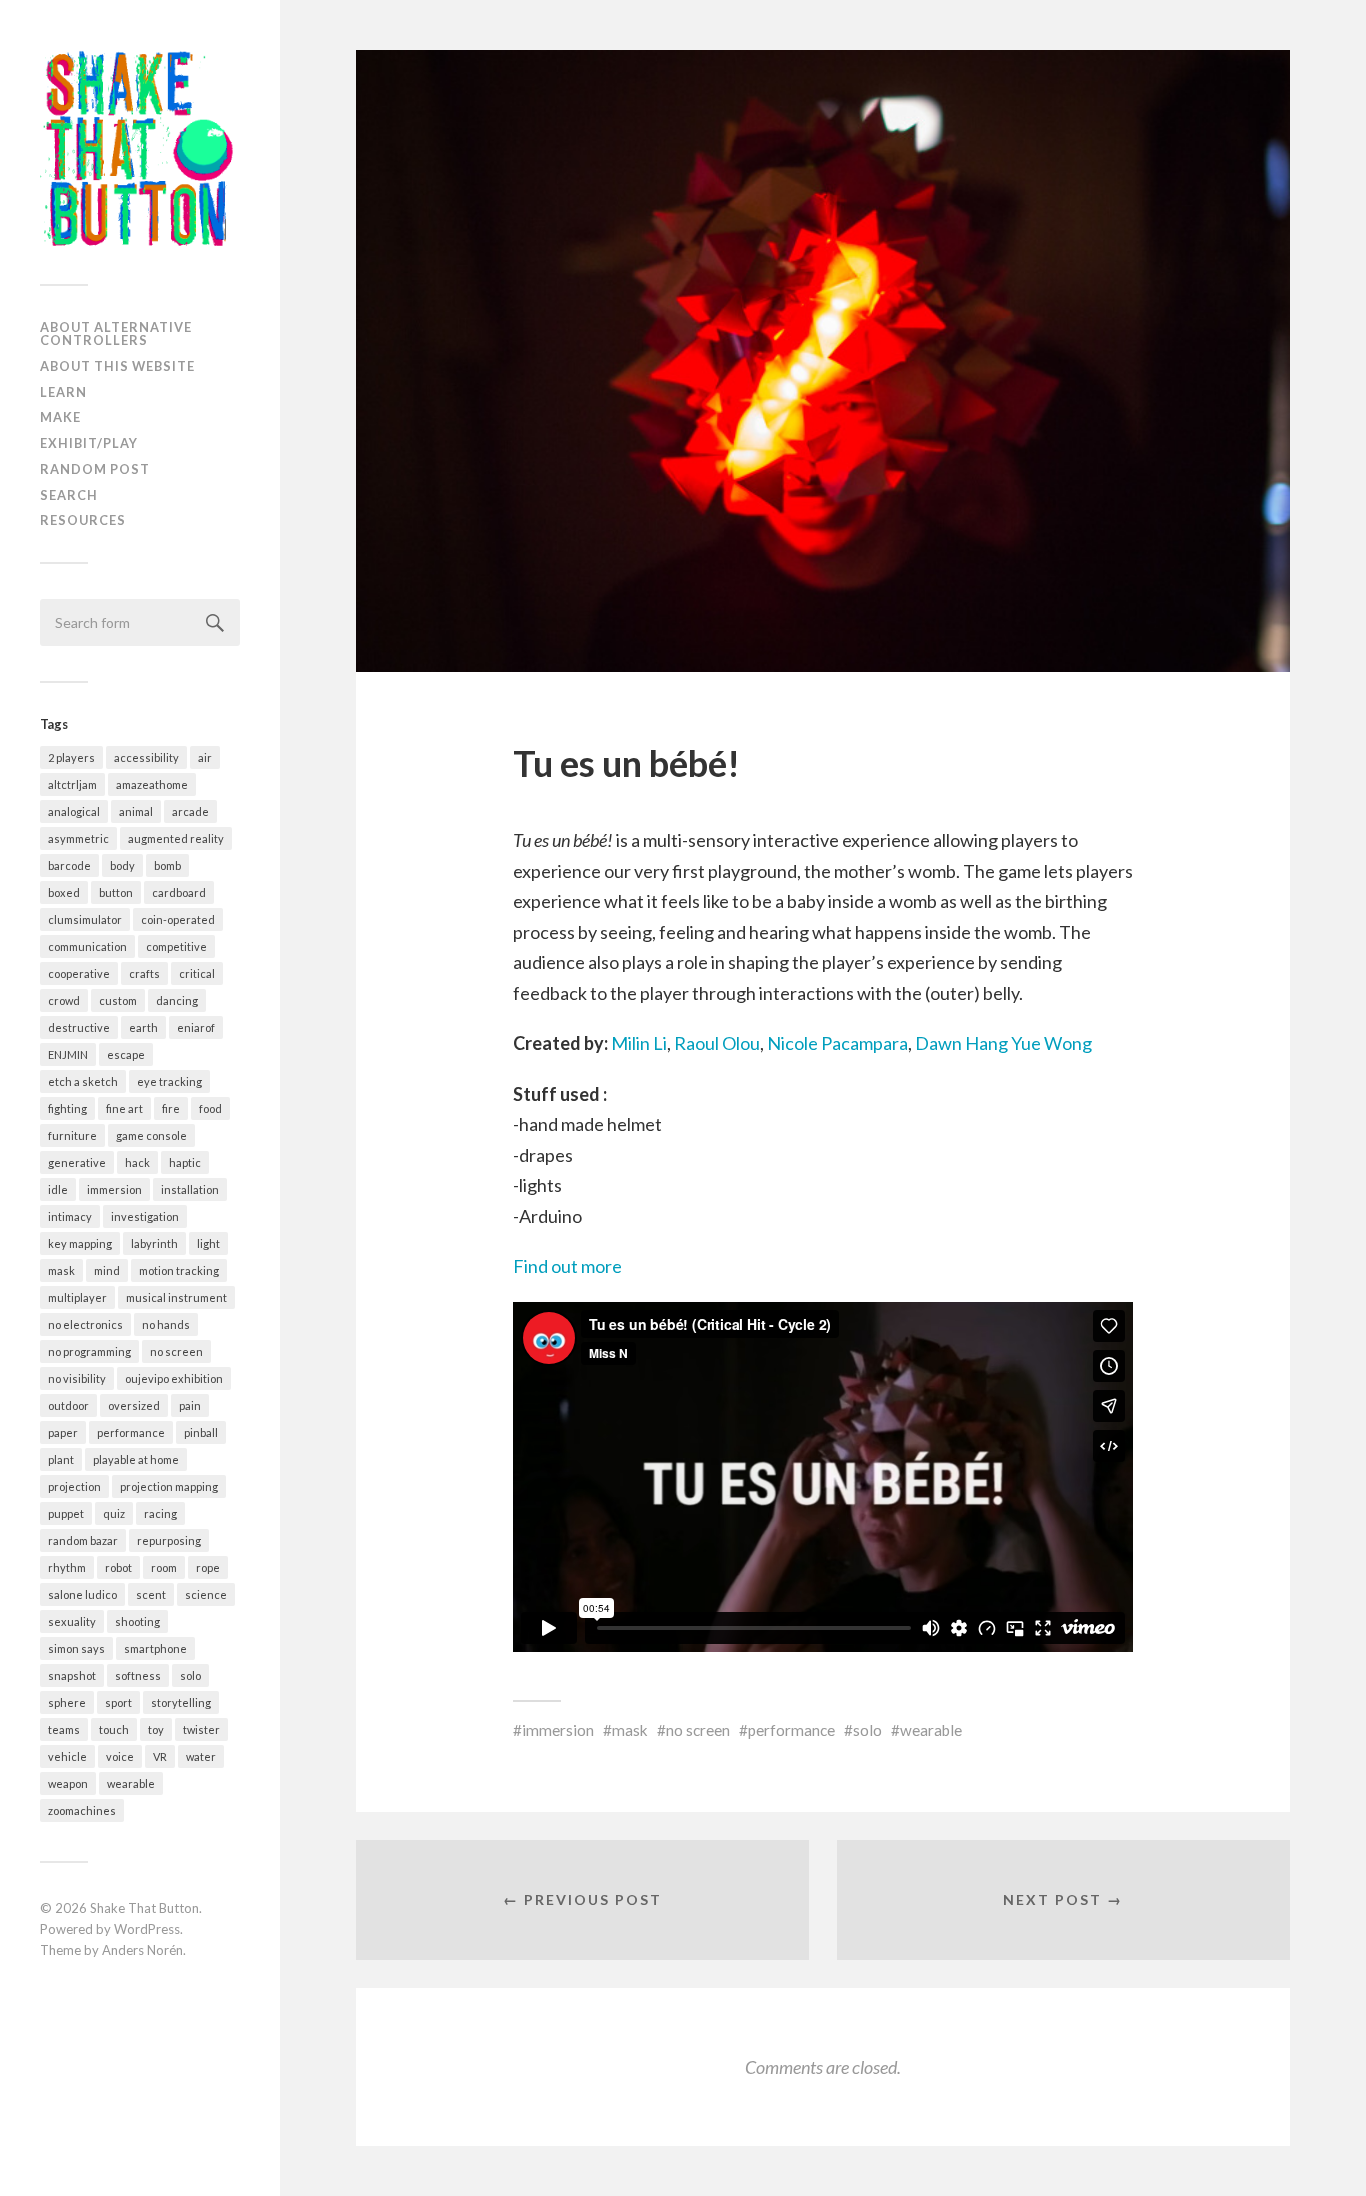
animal (136, 811)
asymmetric (78, 838)
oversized (134, 1405)
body (122, 865)
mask (61, 1270)
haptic (185, 1162)
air (205, 757)
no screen (176, 1351)
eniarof (196, 1027)
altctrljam (72, 784)
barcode (69, 865)
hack (137, 1162)
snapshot (72, 1675)
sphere (67, 1702)
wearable (131, 1783)
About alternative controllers (116, 333)
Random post (95, 469)
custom (118, 1000)
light (208, 1243)
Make (60, 417)
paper (63, 1432)
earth (143, 1027)
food (210, 1108)
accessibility (146, 757)
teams (64, 1729)
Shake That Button (144, 1908)
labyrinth (154, 1243)
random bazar (83, 1540)
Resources (83, 520)
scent (151, 1594)
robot (118, 1567)
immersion (114, 1189)
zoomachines (82, 1810)
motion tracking (179, 1270)
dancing (177, 1000)
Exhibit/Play (89, 443)
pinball (201, 1432)
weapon (68, 1783)
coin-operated (178, 919)
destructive (79, 1027)
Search (69, 495)
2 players (71, 757)
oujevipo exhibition (174, 1378)
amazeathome (152, 784)
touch (114, 1729)
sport (118, 1702)
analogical (74, 811)
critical (197, 973)
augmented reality (176, 838)
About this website (117, 366)
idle (58, 1189)
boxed (64, 892)
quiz (114, 1513)
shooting (137, 1621)
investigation (145, 1216)
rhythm (67, 1567)
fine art (124, 1108)
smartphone (155, 1648)
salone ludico (82, 1594)
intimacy (70, 1216)
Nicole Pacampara (837, 1043)
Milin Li (639, 1043)
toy (156, 1729)
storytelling (181, 1702)
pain (190, 1405)
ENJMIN (68, 1054)
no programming (89, 1351)
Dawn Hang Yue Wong (1003, 1043)
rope (208, 1567)
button (116, 892)
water (201, 1756)
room (164, 1567)
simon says (76, 1648)
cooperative (79, 973)
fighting (67, 1108)
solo (190, 1675)
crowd (64, 1000)
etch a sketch (83, 1081)
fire (171, 1108)
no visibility (77, 1378)
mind (107, 1270)
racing (160, 1513)
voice (120, 1756)
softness (138, 1675)
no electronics (85, 1324)
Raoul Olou (717, 1043)
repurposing (169, 1540)
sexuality (72, 1621)
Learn (63, 392)
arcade (190, 811)
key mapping (80, 1243)
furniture (72, 1135)
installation (190, 1189)
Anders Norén (142, 1950)
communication (87, 946)
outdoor (68, 1405)
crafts (144, 973)
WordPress (147, 1929)
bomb (167, 865)
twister (201, 1729)
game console (151, 1135)
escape (126, 1054)
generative (77, 1162)
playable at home (136, 1459)
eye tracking (169, 1081)
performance (131, 1432)
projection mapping (169, 1486)
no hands (166, 1324)
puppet (66, 1513)
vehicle (67, 1756)
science (206, 1594)
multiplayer (77, 1297)
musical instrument (176, 1297)
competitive (176, 946)
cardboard (179, 892)
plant (61, 1459)
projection (74, 1486)
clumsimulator (85, 919)
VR (160, 1756)
